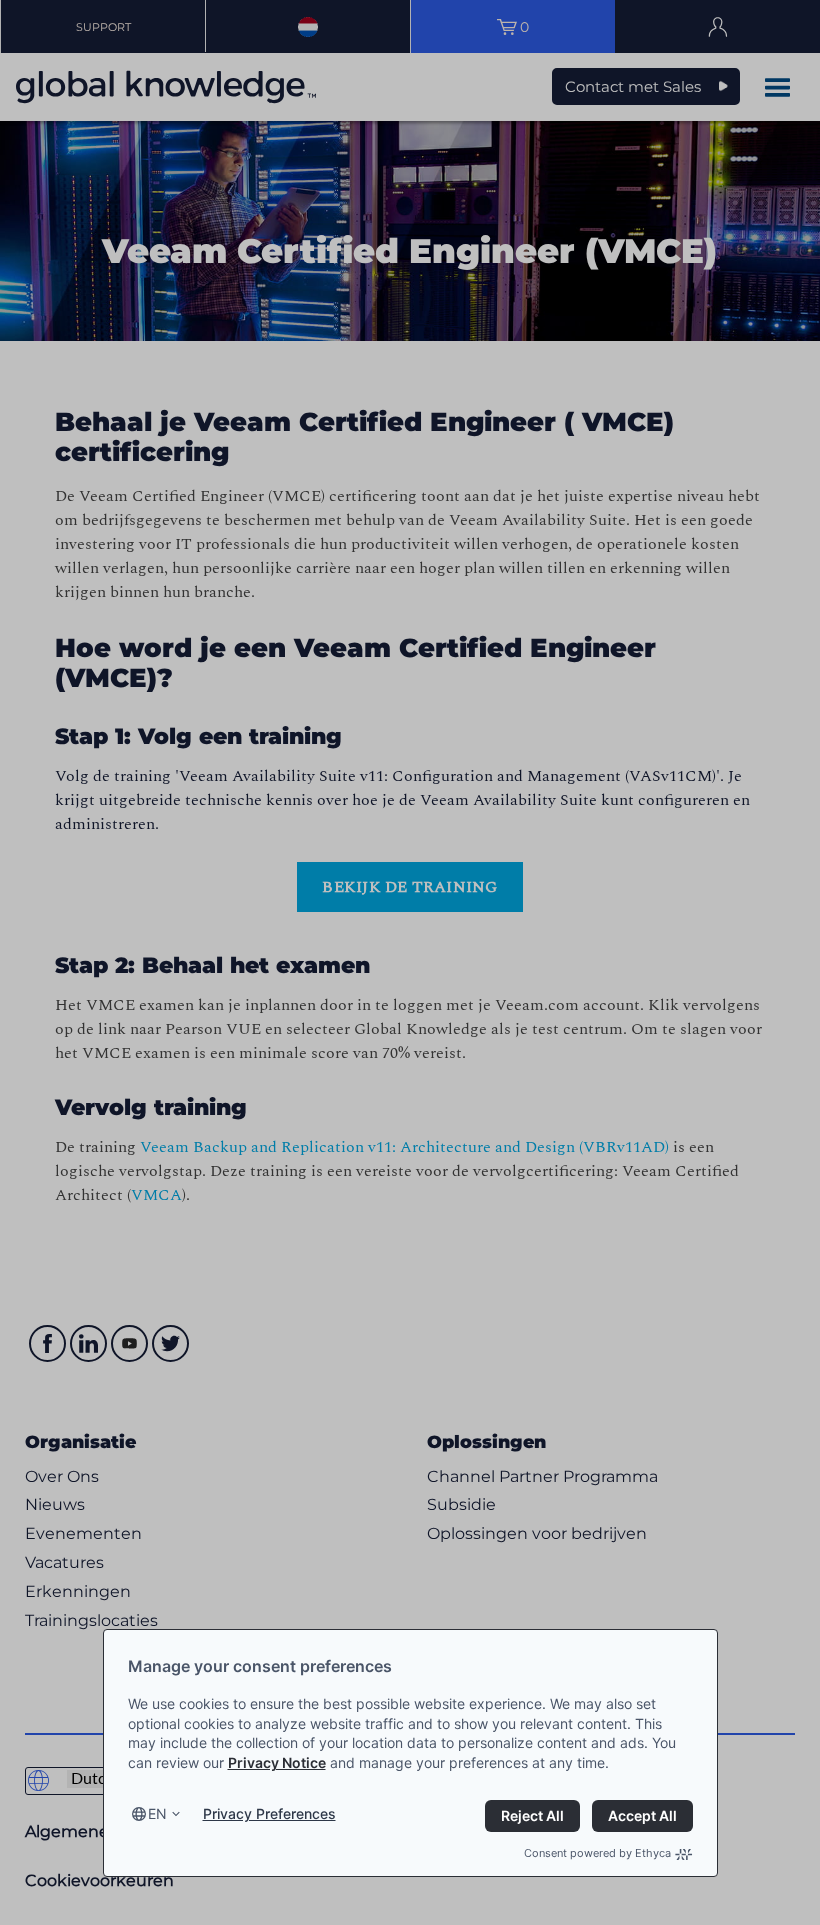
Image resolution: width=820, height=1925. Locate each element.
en (157, 1813)
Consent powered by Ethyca (597, 1853)
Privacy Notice (277, 1762)
